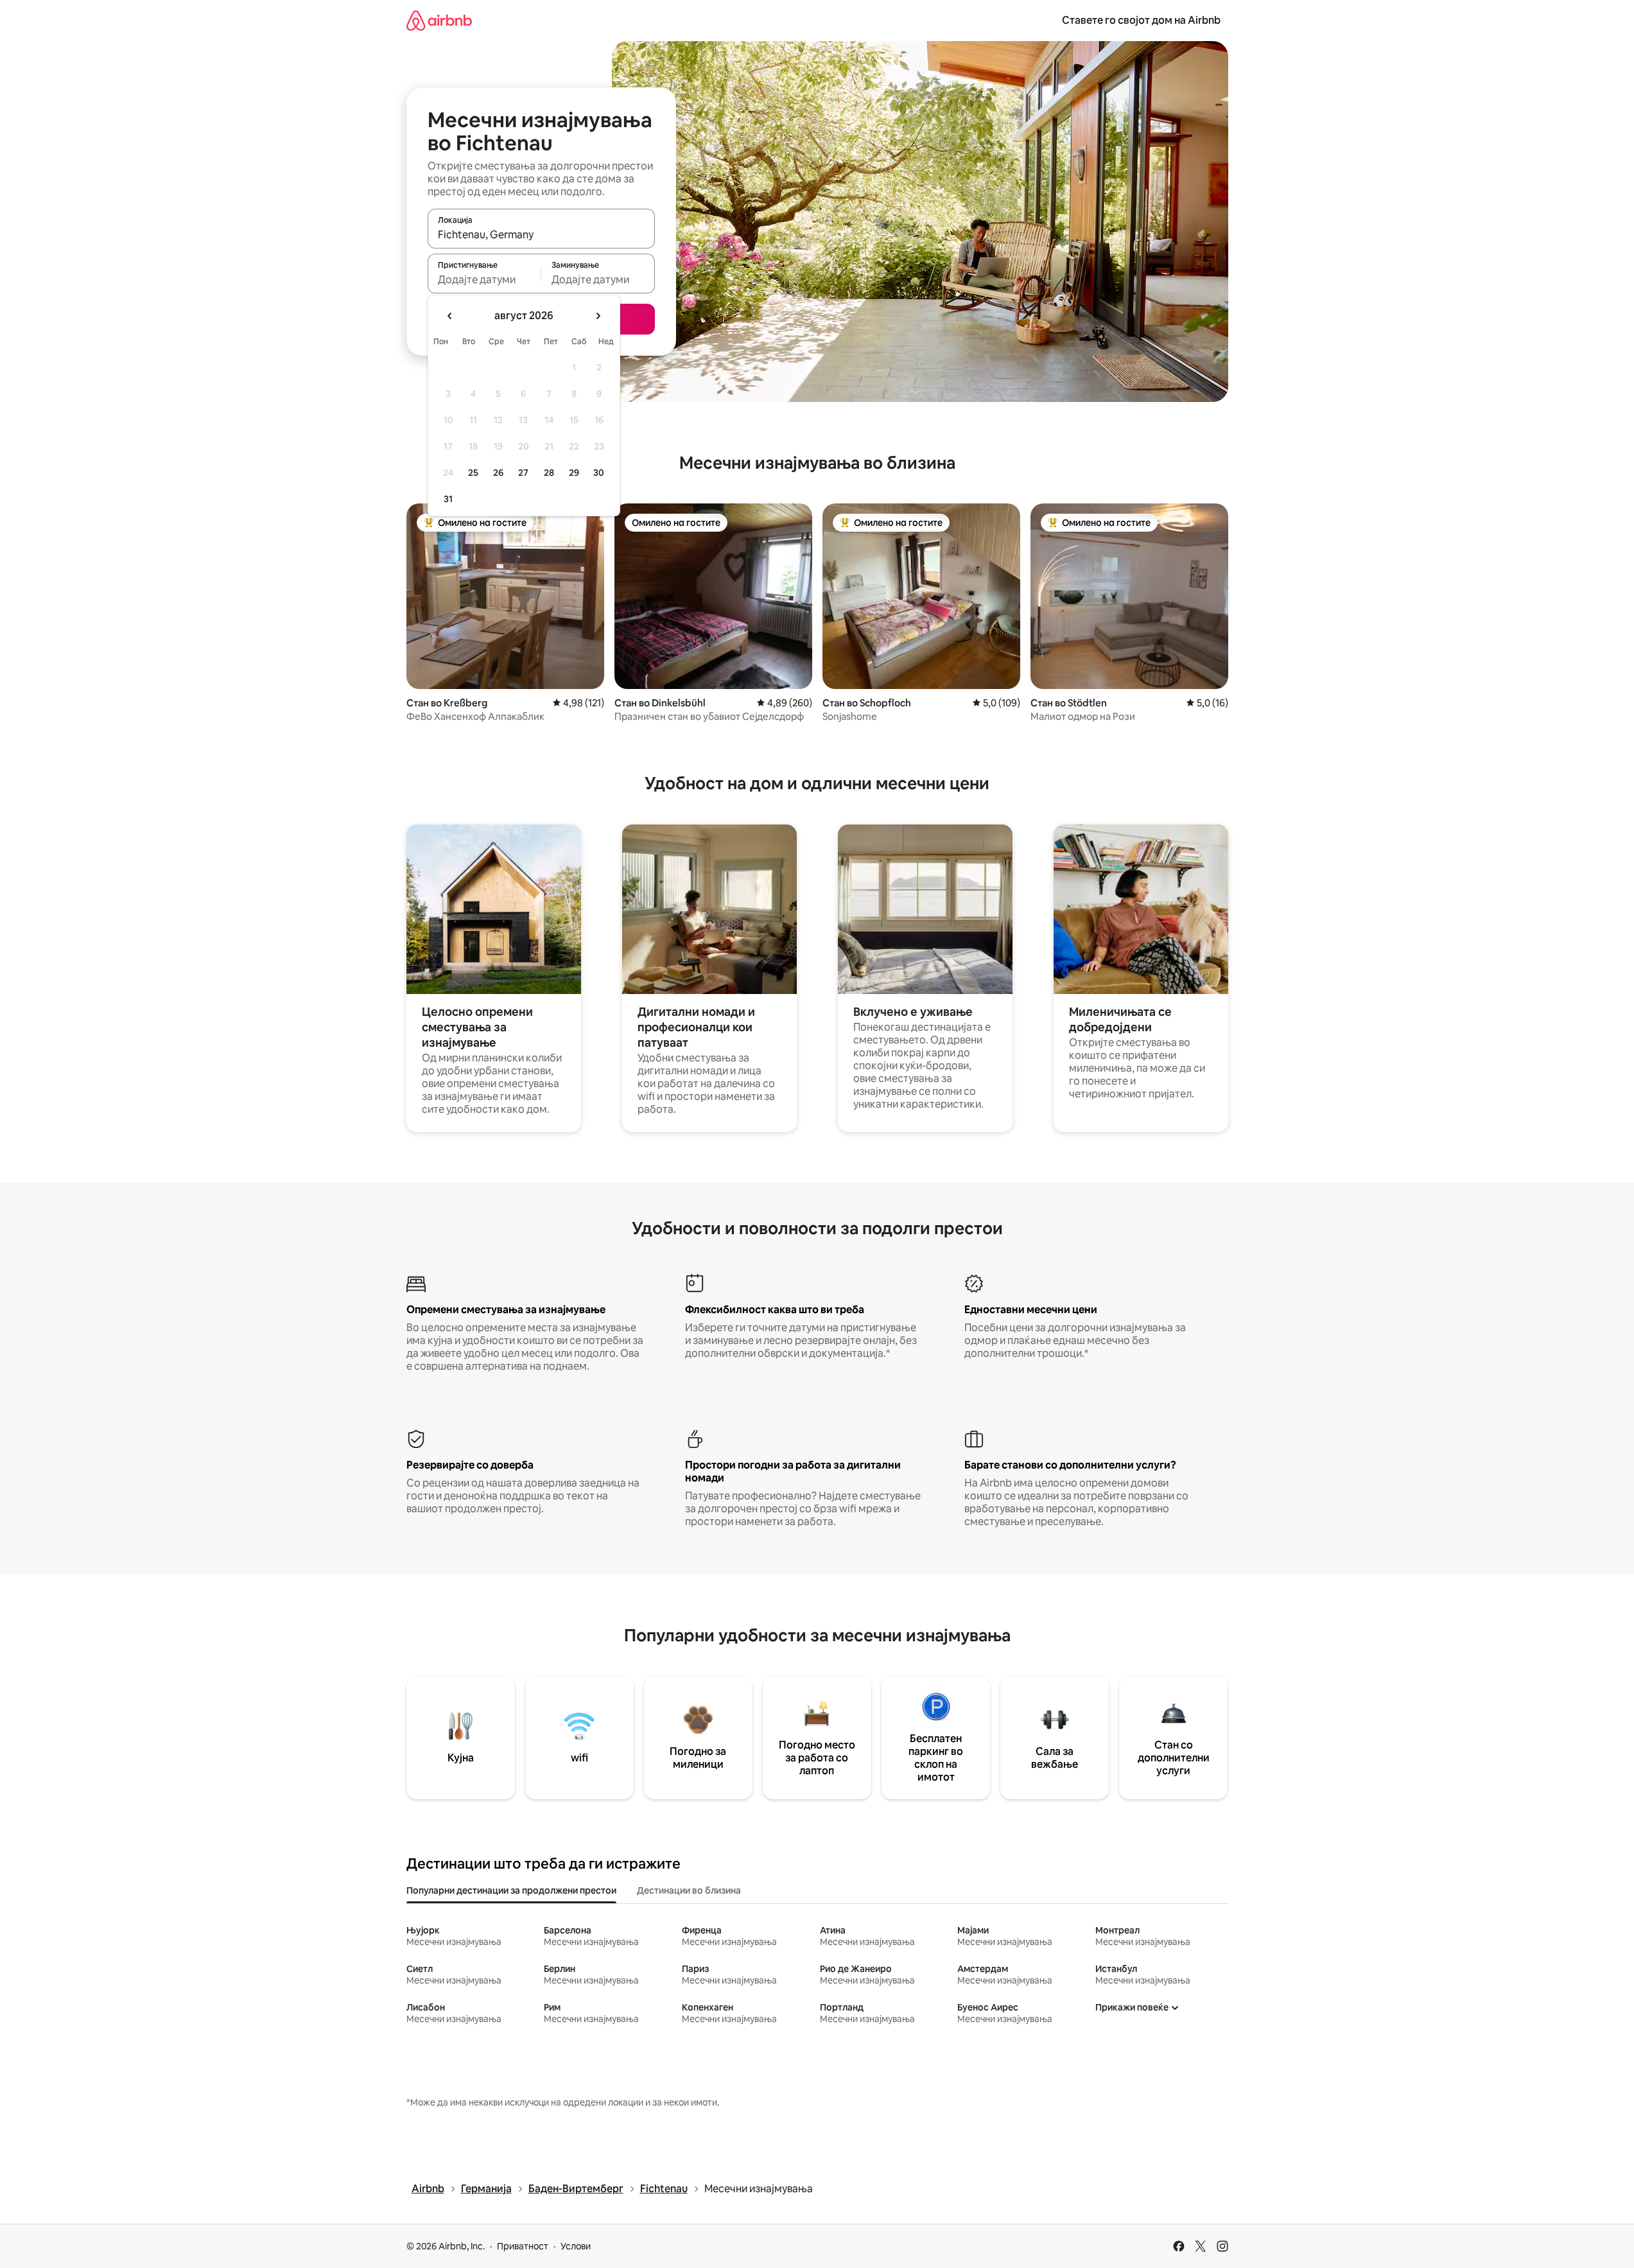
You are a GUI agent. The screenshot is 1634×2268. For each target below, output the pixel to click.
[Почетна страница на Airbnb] (439, 20)
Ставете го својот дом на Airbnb (1141, 20)
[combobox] (541, 234)
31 (448, 499)
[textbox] (484, 279)
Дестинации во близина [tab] (689, 1890)
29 (574, 473)
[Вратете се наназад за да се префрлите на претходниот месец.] (450, 316)
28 (549, 473)
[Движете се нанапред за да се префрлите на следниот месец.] (598, 316)
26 (498, 473)
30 (599, 473)
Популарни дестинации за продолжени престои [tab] (511, 1890)
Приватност (523, 2246)
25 (473, 473)
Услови (576, 2246)
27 (523, 473)
